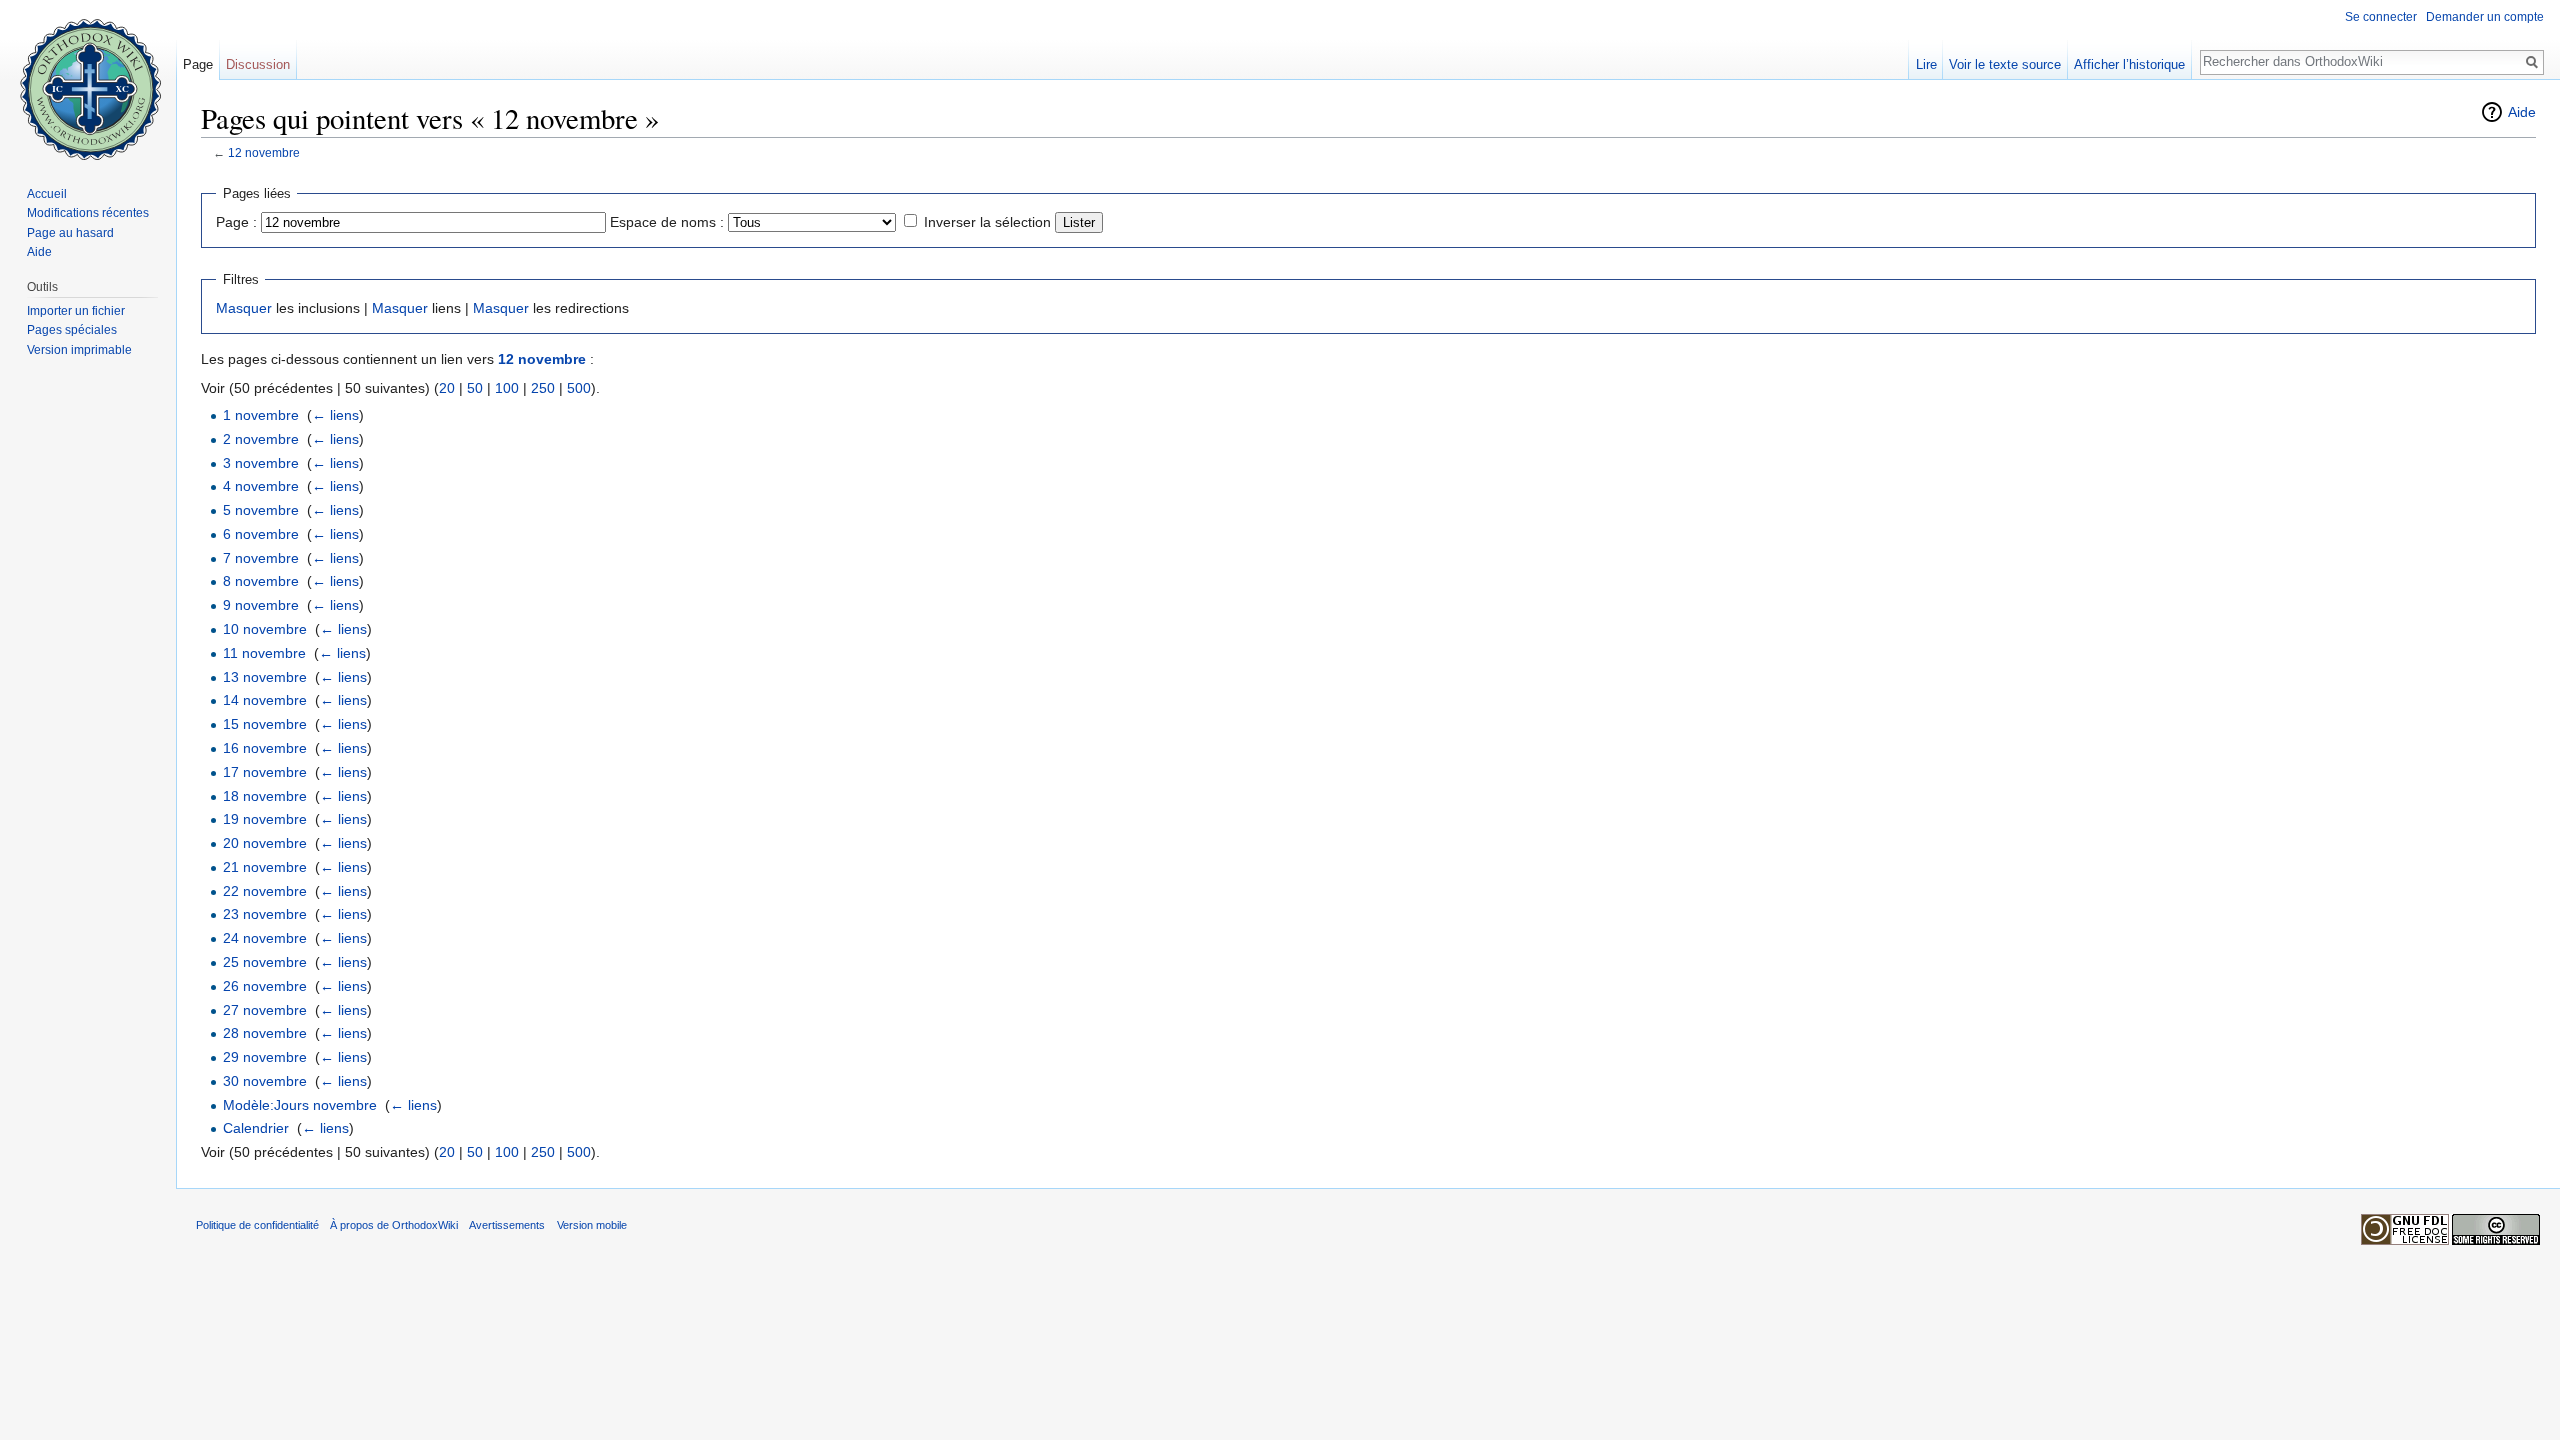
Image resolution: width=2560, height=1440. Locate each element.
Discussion (258, 64)
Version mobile (592, 1225)
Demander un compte (2485, 17)
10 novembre (265, 629)
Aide (2522, 112)
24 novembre (265, 938)
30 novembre (265, 1081)
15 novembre (265, 724)
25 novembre (265, 962)
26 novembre (265, 986)
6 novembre (261, 534)
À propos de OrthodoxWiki (394, 1225)
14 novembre (265, 700)
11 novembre (264, 653)
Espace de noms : (667, 222)
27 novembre (265, 1010)
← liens (335, 415)
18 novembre (265, 796)
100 (507, 388)
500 (579, 388)
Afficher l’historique (2129, 64)
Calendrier (256, 1128)
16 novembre (265, 748)
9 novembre (261, 605)
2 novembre (261, 439)
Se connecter (2381, 17)
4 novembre (261, 486)
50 (475, 388)
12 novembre (264, 152)
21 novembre (265, 867)
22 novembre (265, 891)
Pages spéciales (72, 330)
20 (447, 388)
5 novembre (261, 510)
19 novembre (265, 819)
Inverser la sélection (987, 222)
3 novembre (261, 463)
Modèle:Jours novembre (300, 1105)
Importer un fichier (76, 311)
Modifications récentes (88, 213)
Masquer (244, 308)
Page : (236, 222)
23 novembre (265, 914)
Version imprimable (79, 350)
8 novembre (261, 581)
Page (198, 64)
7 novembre (261, 558)
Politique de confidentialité (257, 1225)
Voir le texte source (2005, 64)
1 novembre (261, 415)
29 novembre (265, 1057)
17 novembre (265, 772)
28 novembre (265, 1033)
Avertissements (507, 1225)
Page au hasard (70, 233)
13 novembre (265, 677)
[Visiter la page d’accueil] (88, 80)
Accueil (47, 194)
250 (543, 388)
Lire (1926, 64)
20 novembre (265, 843)
